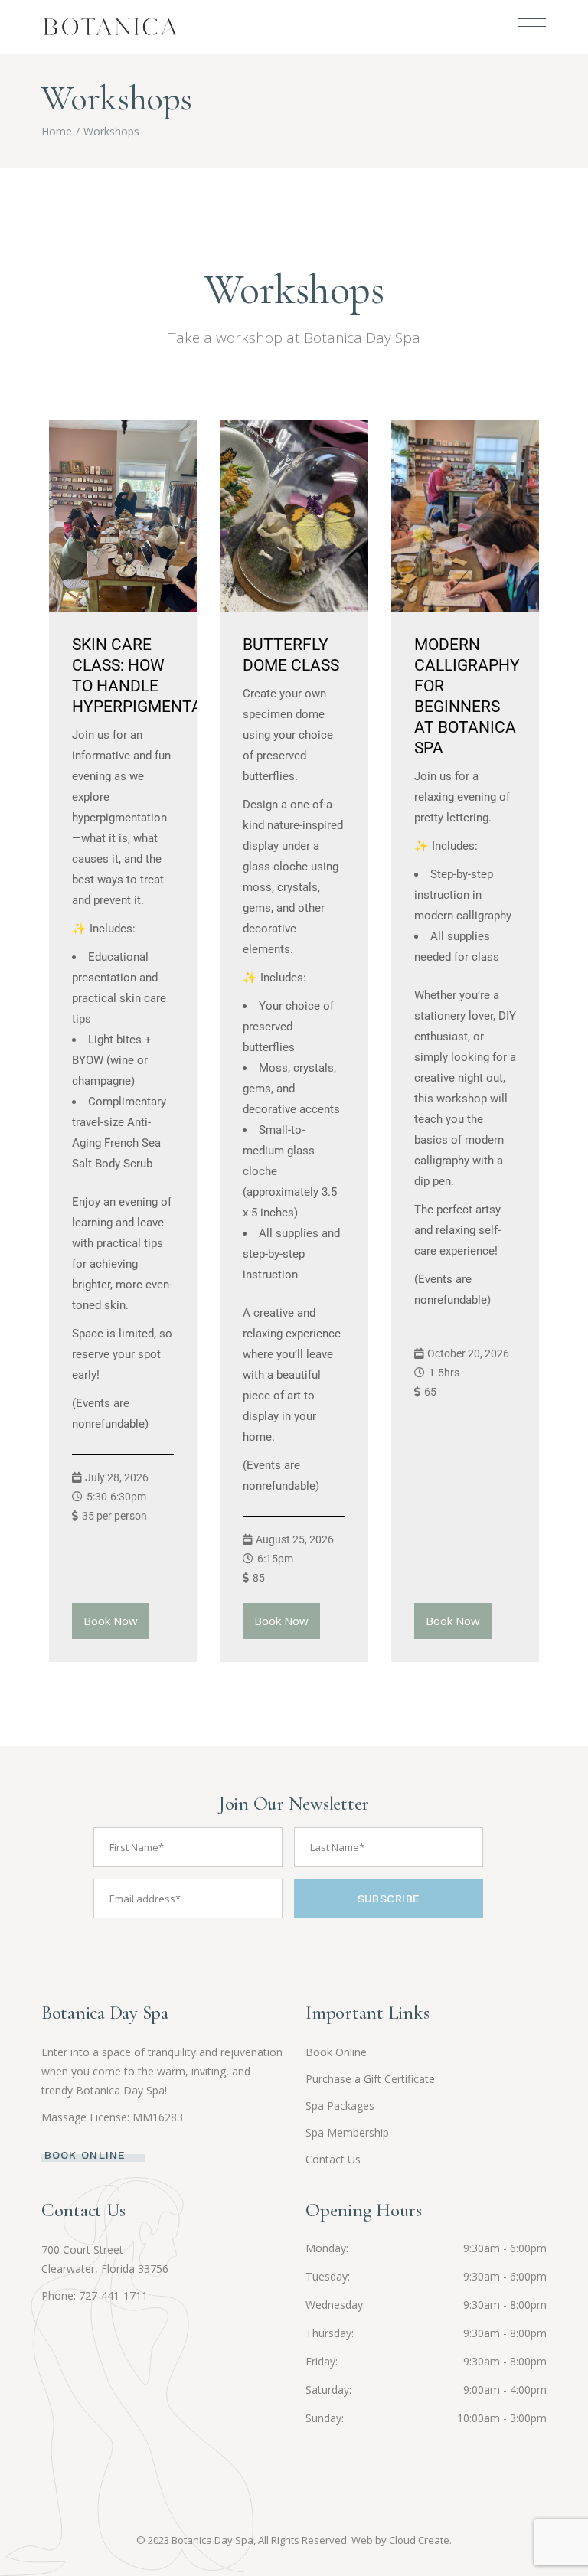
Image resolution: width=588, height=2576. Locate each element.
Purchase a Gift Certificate (370, 2079)
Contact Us (333, 2159)
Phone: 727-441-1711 (95, 2295)
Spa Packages (340, 2106)
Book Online (336, 2052)
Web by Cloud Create (400, 2540)
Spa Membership (347, 2132)
